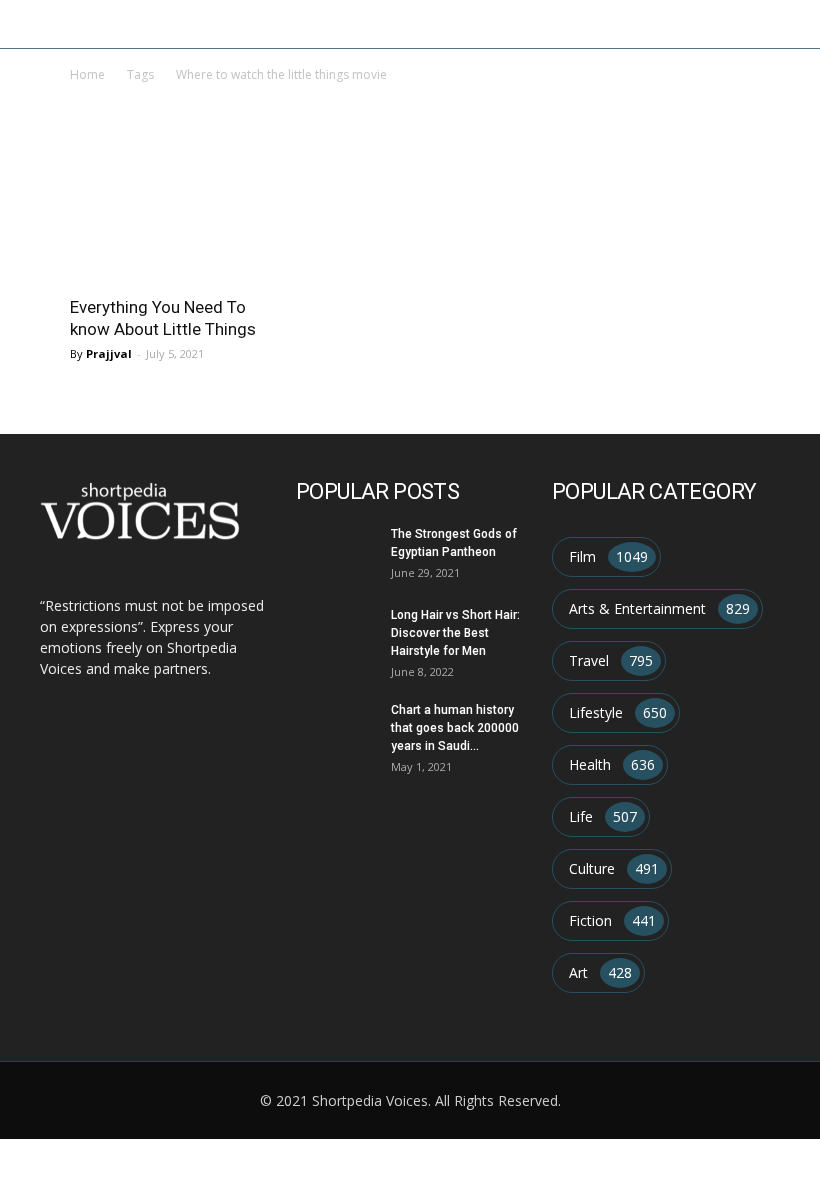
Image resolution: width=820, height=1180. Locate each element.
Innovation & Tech (377, 23)
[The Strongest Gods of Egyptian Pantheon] (336, 553)
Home (46, 23)
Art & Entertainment (151, 23)
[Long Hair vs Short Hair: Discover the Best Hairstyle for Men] (336, 634)
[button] (796, 24)
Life (467, 23)
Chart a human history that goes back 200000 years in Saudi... (455, 728)
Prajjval (109, 353)
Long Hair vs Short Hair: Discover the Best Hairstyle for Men (455, 633)
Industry (269, 23)
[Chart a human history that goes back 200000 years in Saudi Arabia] (336, 729)
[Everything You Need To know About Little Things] (174, 231)
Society (520, 23)
